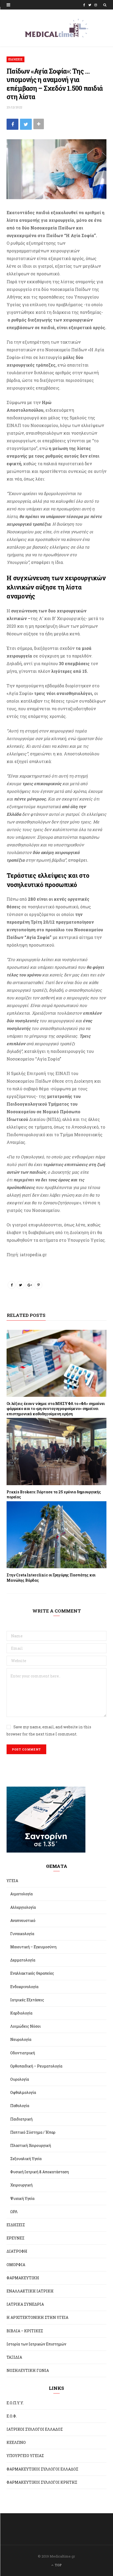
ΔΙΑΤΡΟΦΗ (17, 2251)
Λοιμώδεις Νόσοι (25, 2026)
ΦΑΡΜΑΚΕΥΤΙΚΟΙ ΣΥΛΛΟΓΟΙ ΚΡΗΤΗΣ (42, 2482)
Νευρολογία (21, 2039)
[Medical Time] (56, 28)
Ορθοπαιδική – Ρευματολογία (36, 2066)
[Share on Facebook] (12, 124)
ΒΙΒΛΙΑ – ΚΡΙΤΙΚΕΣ (25, 2331)
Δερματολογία (23, 1960)
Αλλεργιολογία (23, 1907)
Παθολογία (20, 2106)
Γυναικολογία (22, 1934)
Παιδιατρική (21, 2119)
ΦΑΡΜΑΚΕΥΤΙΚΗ (23, 2278)
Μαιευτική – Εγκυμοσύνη (33, 1947)
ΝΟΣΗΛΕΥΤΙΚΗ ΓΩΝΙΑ (28, 2370)
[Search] (105, 5)
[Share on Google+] (29, 1285)
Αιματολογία (21, 1894)
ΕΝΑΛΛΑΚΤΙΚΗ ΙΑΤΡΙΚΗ (30, 2291)
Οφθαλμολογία (23, 2092)
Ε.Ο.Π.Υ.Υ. (15, 2403)
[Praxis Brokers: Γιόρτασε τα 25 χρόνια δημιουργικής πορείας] (56, 1451)
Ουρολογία (20, 2079)
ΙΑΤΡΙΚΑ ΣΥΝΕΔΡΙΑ (25, 2304)
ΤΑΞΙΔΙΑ (14, 2357)
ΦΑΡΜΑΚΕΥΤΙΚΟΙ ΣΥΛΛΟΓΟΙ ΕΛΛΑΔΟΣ (42, 2469)
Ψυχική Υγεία (22, 2198)
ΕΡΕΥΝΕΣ (16, 2238)
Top (58, 2565)
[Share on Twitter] (26, 124)
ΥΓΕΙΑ (12, 1881)
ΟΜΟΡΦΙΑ (16, 2265)
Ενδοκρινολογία (24, 1987)
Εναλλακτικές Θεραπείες (32, 1973)
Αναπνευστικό (23, 1920)
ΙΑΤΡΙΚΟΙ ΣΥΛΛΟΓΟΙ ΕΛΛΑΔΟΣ (35, 2429)
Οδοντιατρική (23, 2053)
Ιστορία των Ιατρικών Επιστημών (36, 2344)
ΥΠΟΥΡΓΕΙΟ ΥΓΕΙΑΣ (25, 2456)
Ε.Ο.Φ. (12, 2416)
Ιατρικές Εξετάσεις (27, 2000)
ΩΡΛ (14, 2212)
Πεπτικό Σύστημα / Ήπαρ (33, 2132)
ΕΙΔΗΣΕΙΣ (16, 2225)
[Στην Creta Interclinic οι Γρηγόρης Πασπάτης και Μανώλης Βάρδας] (56, 1535)
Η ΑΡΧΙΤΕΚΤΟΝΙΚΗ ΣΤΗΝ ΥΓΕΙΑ (37, 2317)
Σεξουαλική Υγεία (26, 2159)
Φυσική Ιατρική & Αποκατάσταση (40, 2172)
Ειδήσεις (16, 59)
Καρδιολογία (21, 2013)
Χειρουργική (21, 2185)
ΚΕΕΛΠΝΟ (16, 2442)
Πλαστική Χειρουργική (31, 2145)
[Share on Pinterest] (38, 1285)
